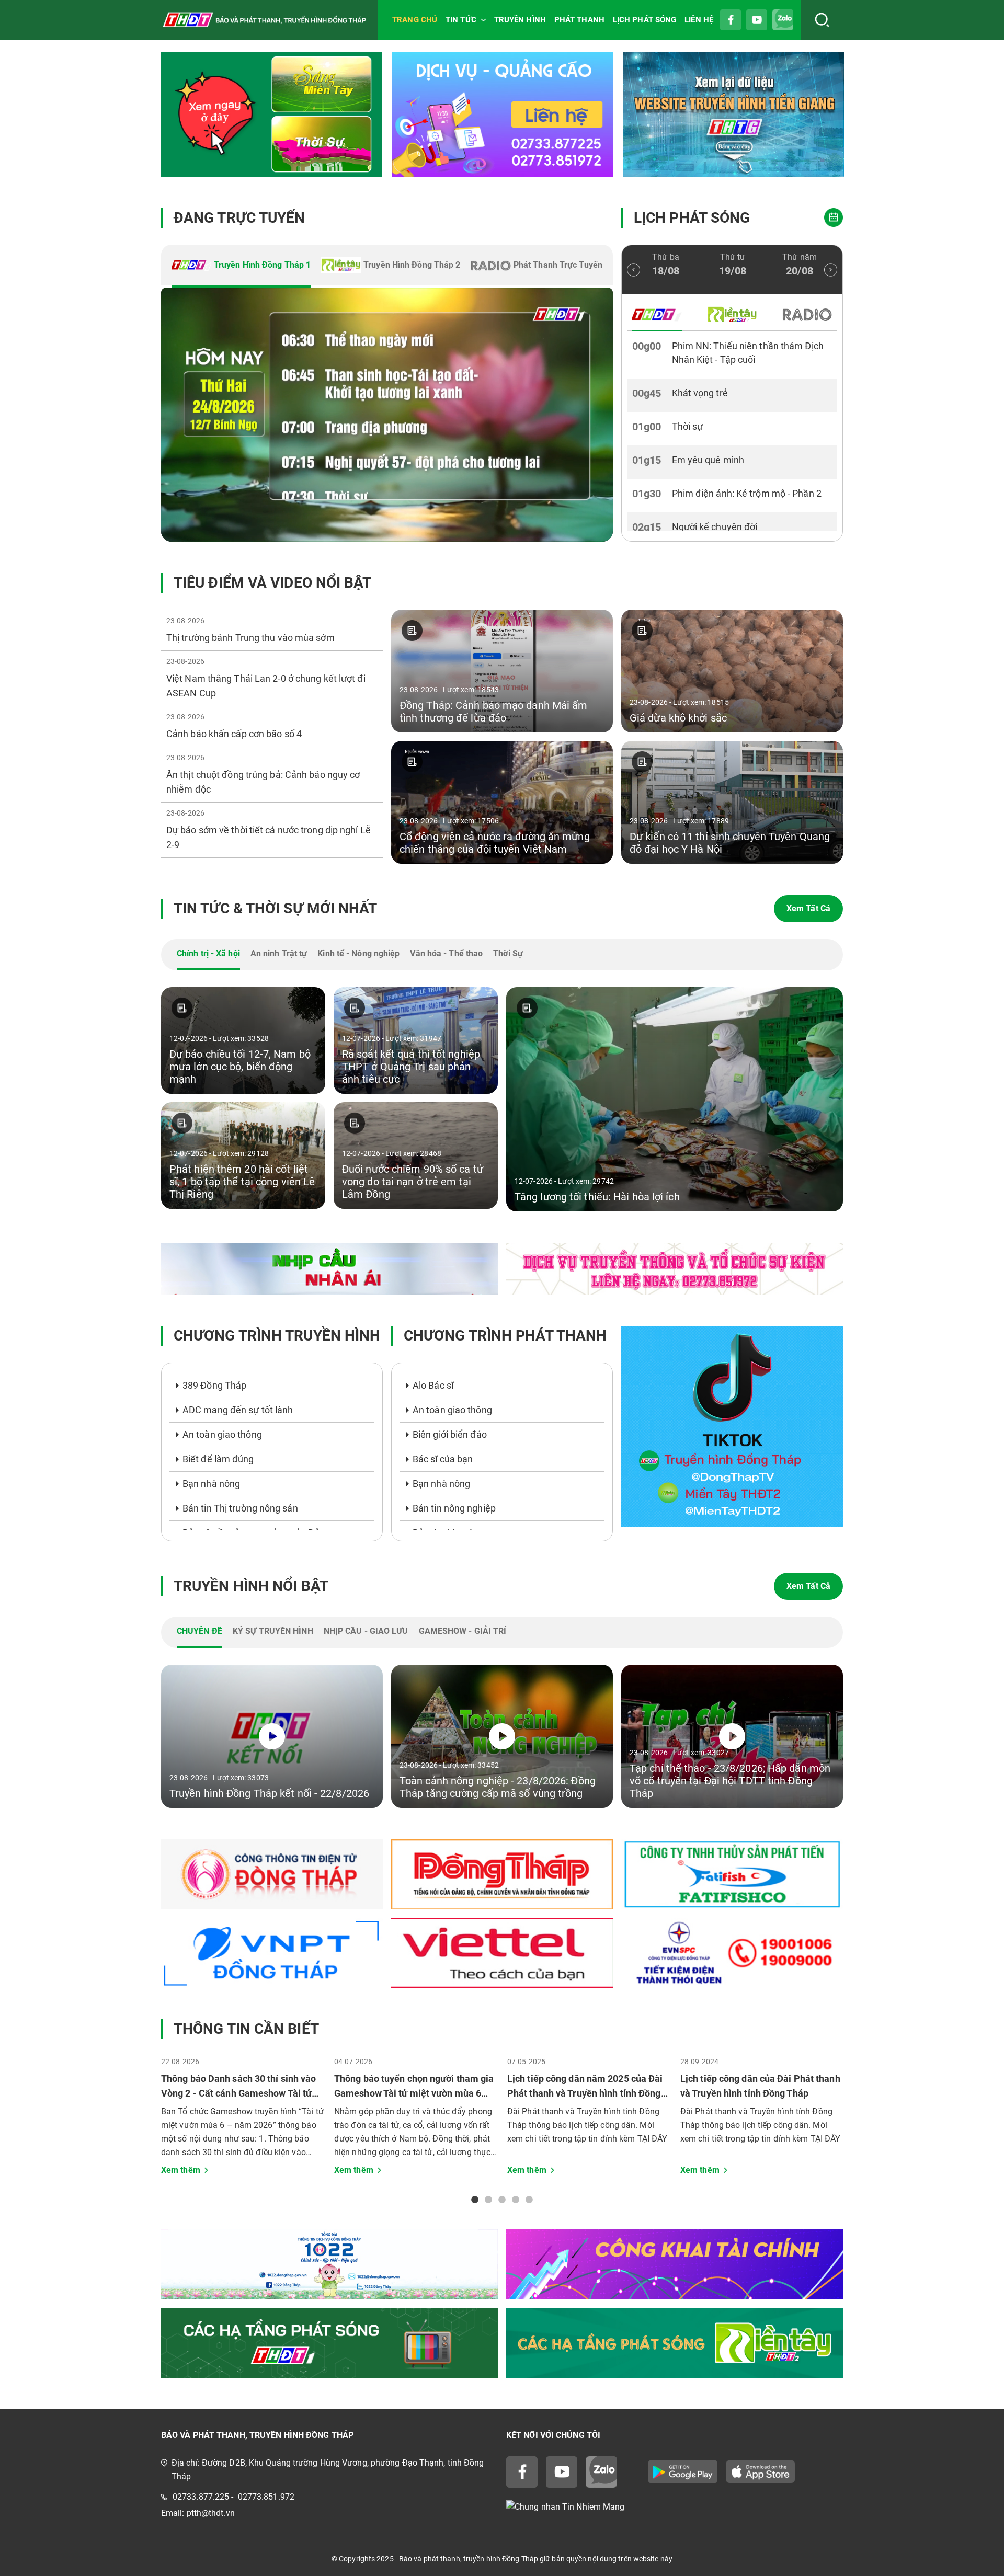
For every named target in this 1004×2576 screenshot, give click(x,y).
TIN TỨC (461, 20)
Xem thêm (181, 2170)
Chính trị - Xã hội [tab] (208, 953)
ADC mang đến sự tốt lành (238, 1410)
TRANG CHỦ (415, 20)
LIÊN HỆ (699, 20)
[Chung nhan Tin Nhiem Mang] (675, 2507)
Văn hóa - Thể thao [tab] (446, 953)
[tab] (241, 266)
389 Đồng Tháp (214, 1385)
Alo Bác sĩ (433, 1385)
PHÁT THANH (579, 20)
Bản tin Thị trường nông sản (240, 1508)
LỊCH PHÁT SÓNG (644, 20)
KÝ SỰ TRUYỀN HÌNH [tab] (273, 1631)
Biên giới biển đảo (450, 1434)
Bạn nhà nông (211, 1484)
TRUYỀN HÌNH (520, 20)
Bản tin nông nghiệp (454, 1508)
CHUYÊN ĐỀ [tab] (199, 1631)
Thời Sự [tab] (508, 953)
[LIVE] (387, 415)
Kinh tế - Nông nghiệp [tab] (358, 953)
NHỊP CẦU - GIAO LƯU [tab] (366, 1631)
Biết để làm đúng (218, 1459)
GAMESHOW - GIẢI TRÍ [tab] (463, 1631)
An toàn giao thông (222, 1434)
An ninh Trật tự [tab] (279, 953)
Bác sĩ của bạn (443, 1459)
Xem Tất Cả (808, 908)
